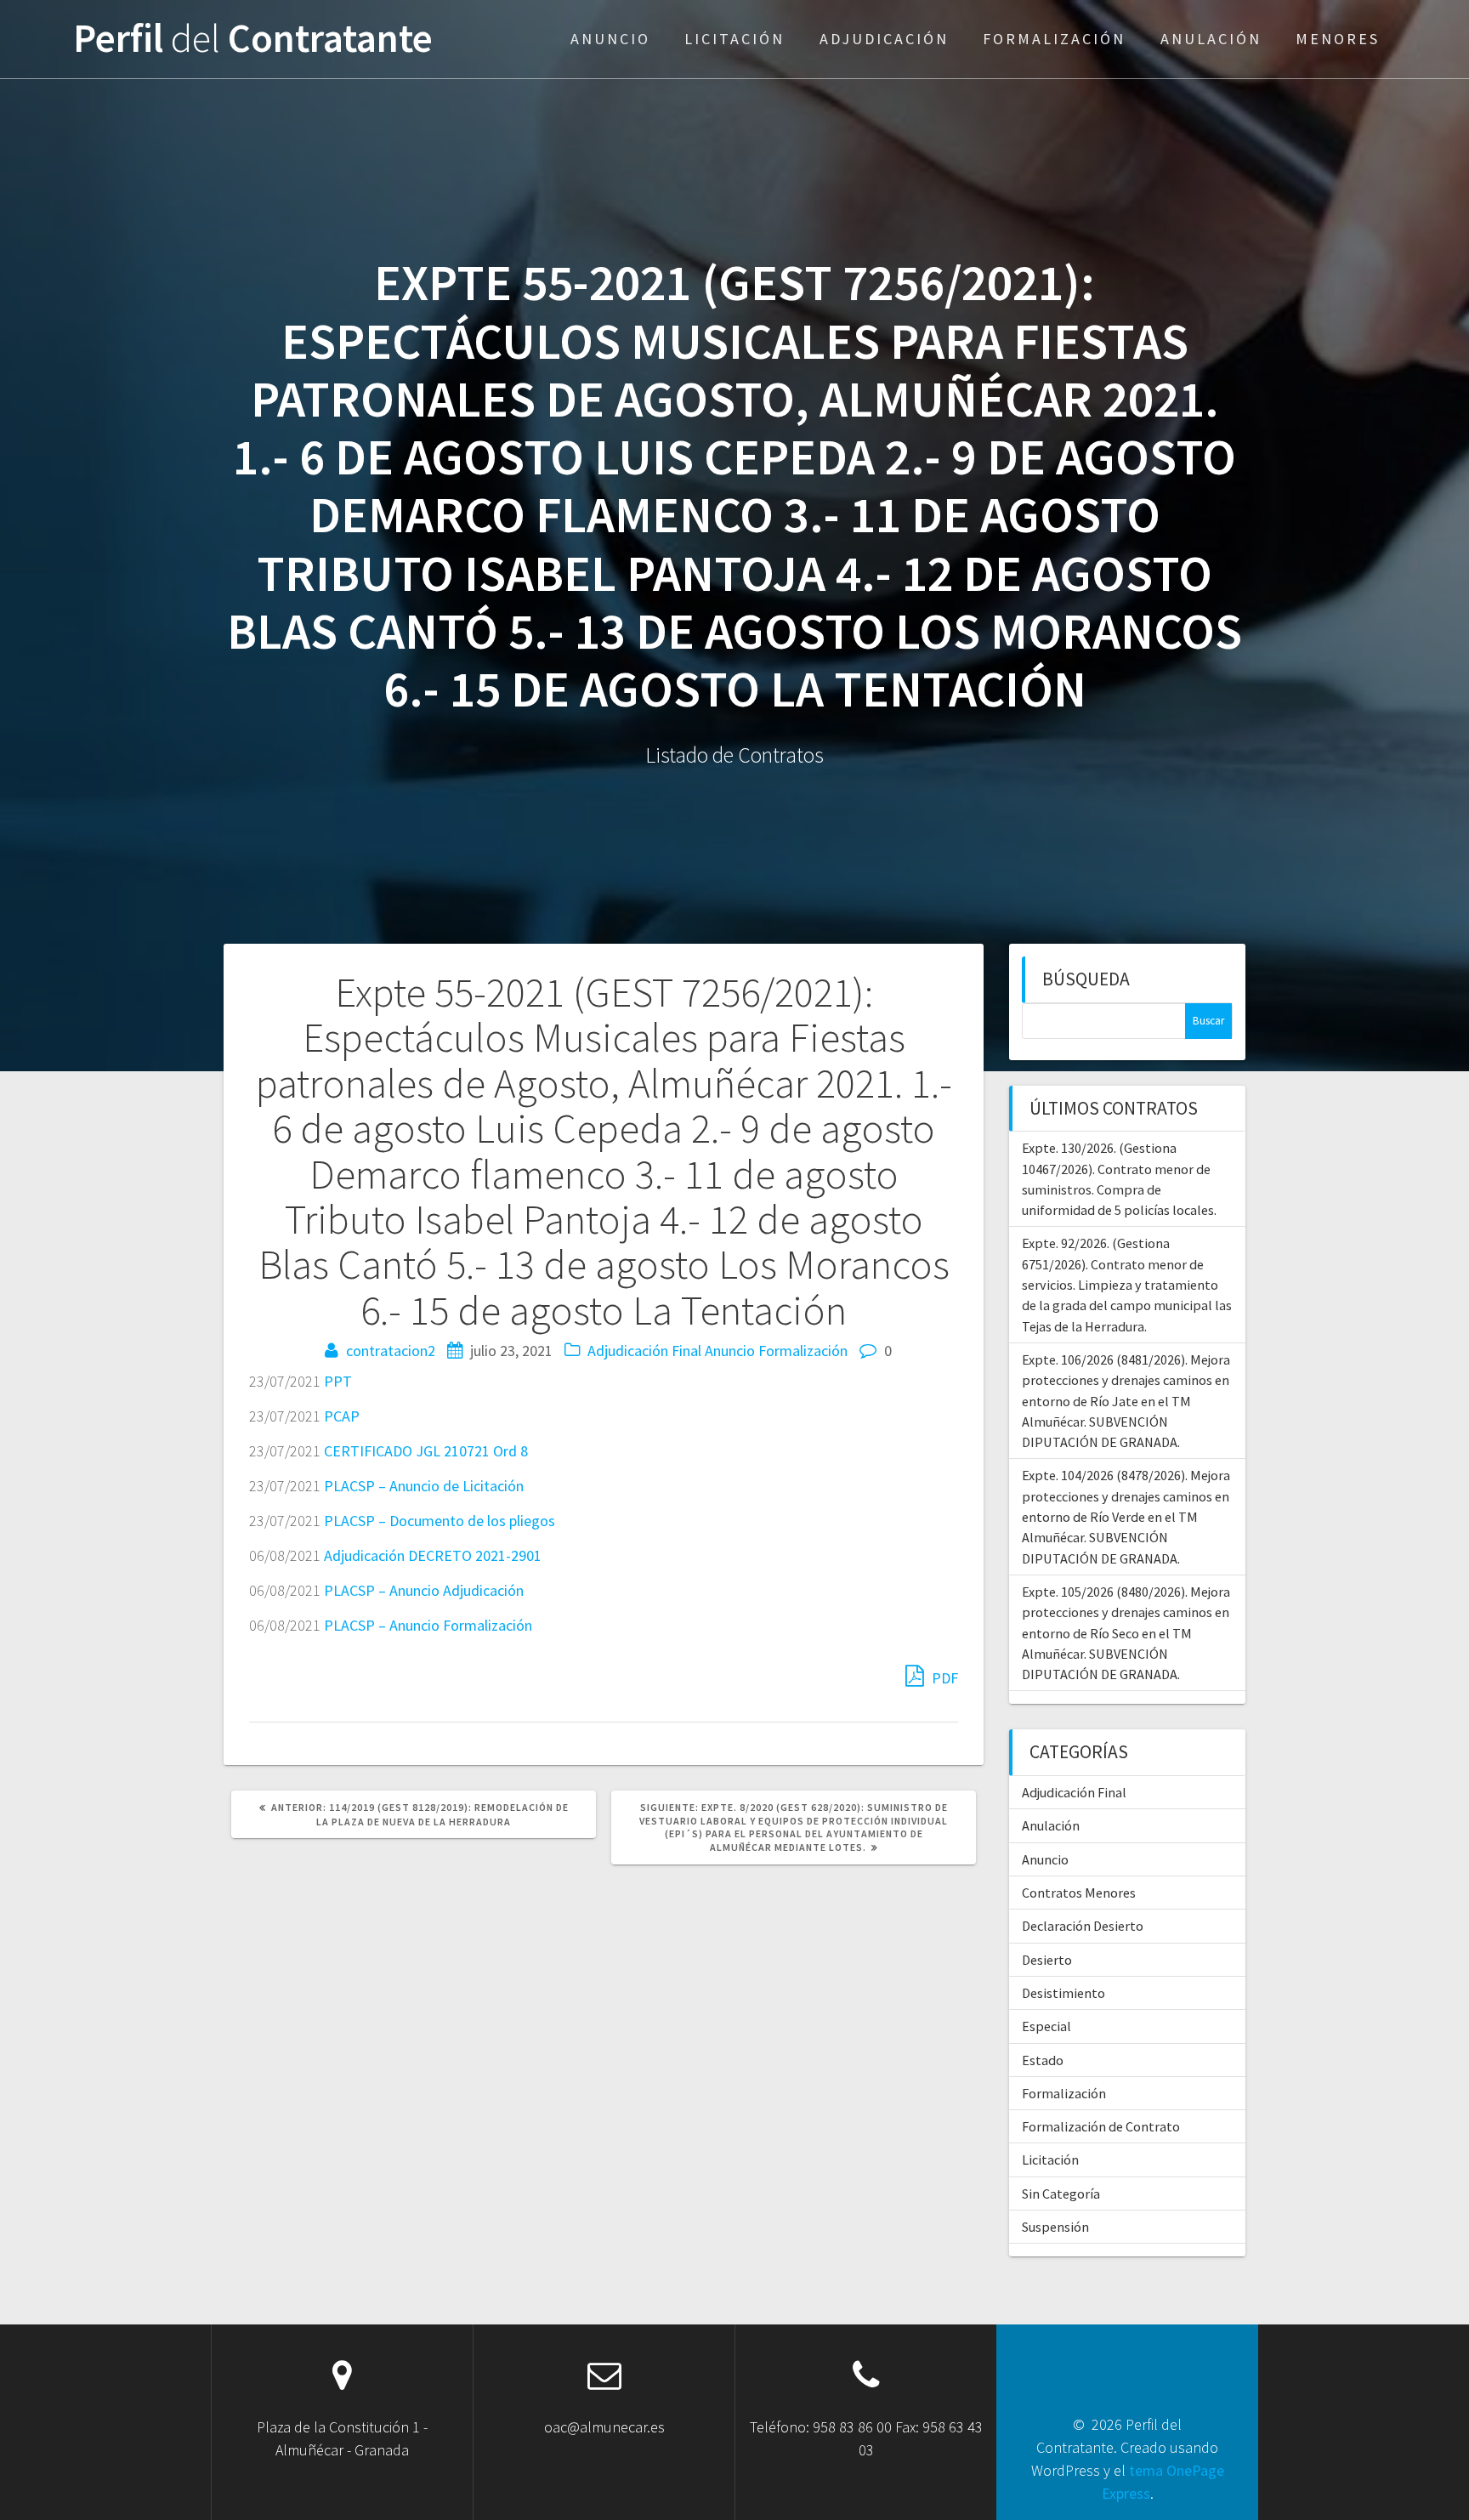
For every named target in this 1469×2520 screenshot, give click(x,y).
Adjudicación (884, 39)
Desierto (1047, 1960)
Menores (1338, 39)
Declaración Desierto (1083, 1926)
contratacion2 (391, 1351)
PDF (943, 1678)
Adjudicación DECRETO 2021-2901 (433, 1555)
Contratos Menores (1079, 1893)
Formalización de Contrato (1101, 2126)
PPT (338, 1381)
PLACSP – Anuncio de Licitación (424, 1486)
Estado (1043, 2060)
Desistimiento (1063, 1993)
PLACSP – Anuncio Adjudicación (424, 1590)
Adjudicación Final (644, 1351)
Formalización (1054, 39)
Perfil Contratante (253, 39)
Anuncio (610, 39)
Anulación (1211, 39)
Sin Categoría (1061, 2194)
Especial (1046, 2026)
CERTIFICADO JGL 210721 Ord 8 (426, 1451)
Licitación (734, 39)
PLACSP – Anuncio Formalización (428, 1625)
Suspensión (1055, 2227)
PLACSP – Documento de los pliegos (440, 1521)
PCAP (342, 1416)
